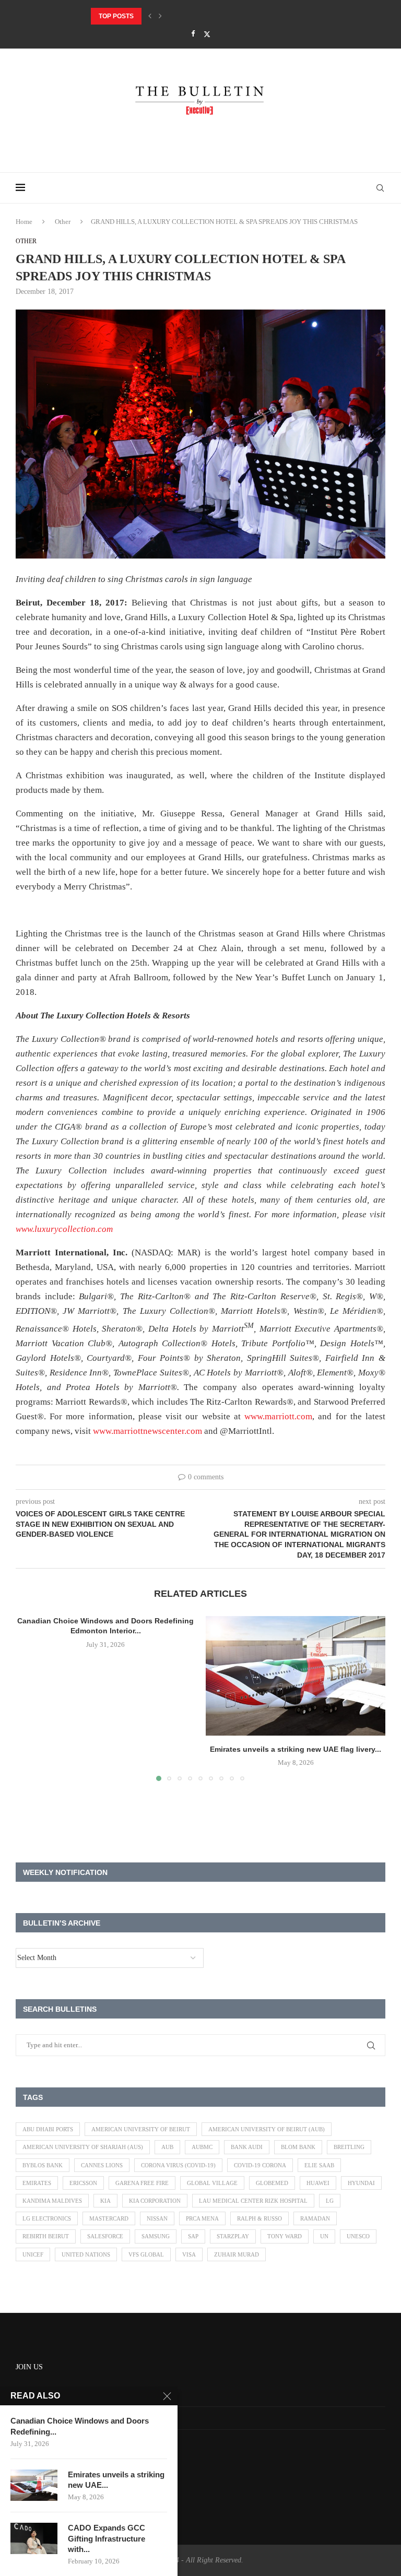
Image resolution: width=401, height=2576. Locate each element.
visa (189, 2254)
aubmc (202, 2147)
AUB (167, 2147)
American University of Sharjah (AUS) (83, 2147)
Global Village (212, 2183)
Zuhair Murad (237, 2254)
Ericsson (83, 2183)
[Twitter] (207, 34)
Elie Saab (319, 2165)
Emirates (37, 2183)
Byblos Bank (43, 2165)
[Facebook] (193, 34)
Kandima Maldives (52, 2201)
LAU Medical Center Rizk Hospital (253, 2201)
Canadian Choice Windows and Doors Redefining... (80, 2426)
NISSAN (157, 2218)
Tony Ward (285, 2236)
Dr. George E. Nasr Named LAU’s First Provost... (175, 16)
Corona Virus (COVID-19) (178, 2165)
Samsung (156, 2236)
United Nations (86, 2254)
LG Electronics (47, 2218)
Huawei (318, 2183)
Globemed (272, 2183)
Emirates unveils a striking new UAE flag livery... (296, 1749)
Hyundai (361, 2183)
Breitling (349, 2147)
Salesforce (105, 2236)
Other (63, 222)
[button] (150, 16)
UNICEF (33, 2254)
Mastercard (109, 2218)
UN (324, 2236)
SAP (193, 2236)
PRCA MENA (202, 2218)
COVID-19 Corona (260, 2165)
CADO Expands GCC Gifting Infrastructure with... (107, 2538)
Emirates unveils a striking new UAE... (116, 2480)
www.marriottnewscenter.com (148, 1431)
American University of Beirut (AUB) (267, 2129)
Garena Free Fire (142, 2183)
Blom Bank (298, 2147)
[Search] (380, 188)
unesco (358, 2236)
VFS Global (146, 2254)
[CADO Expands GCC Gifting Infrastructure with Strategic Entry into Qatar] (34, 2538)
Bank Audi (247, 2147)
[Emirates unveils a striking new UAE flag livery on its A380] (296, 1676)
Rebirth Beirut (46, 2236)
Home (24, 222)
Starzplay (233, 2236)
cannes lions (102, 2165)
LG (330, 2201)
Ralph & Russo (260, 2218)
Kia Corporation (155, 2201)
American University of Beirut (141, 2129)
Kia (105, 2201)
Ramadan (315, 2218)
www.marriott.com (278, 1416)
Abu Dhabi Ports (48, 2129)
